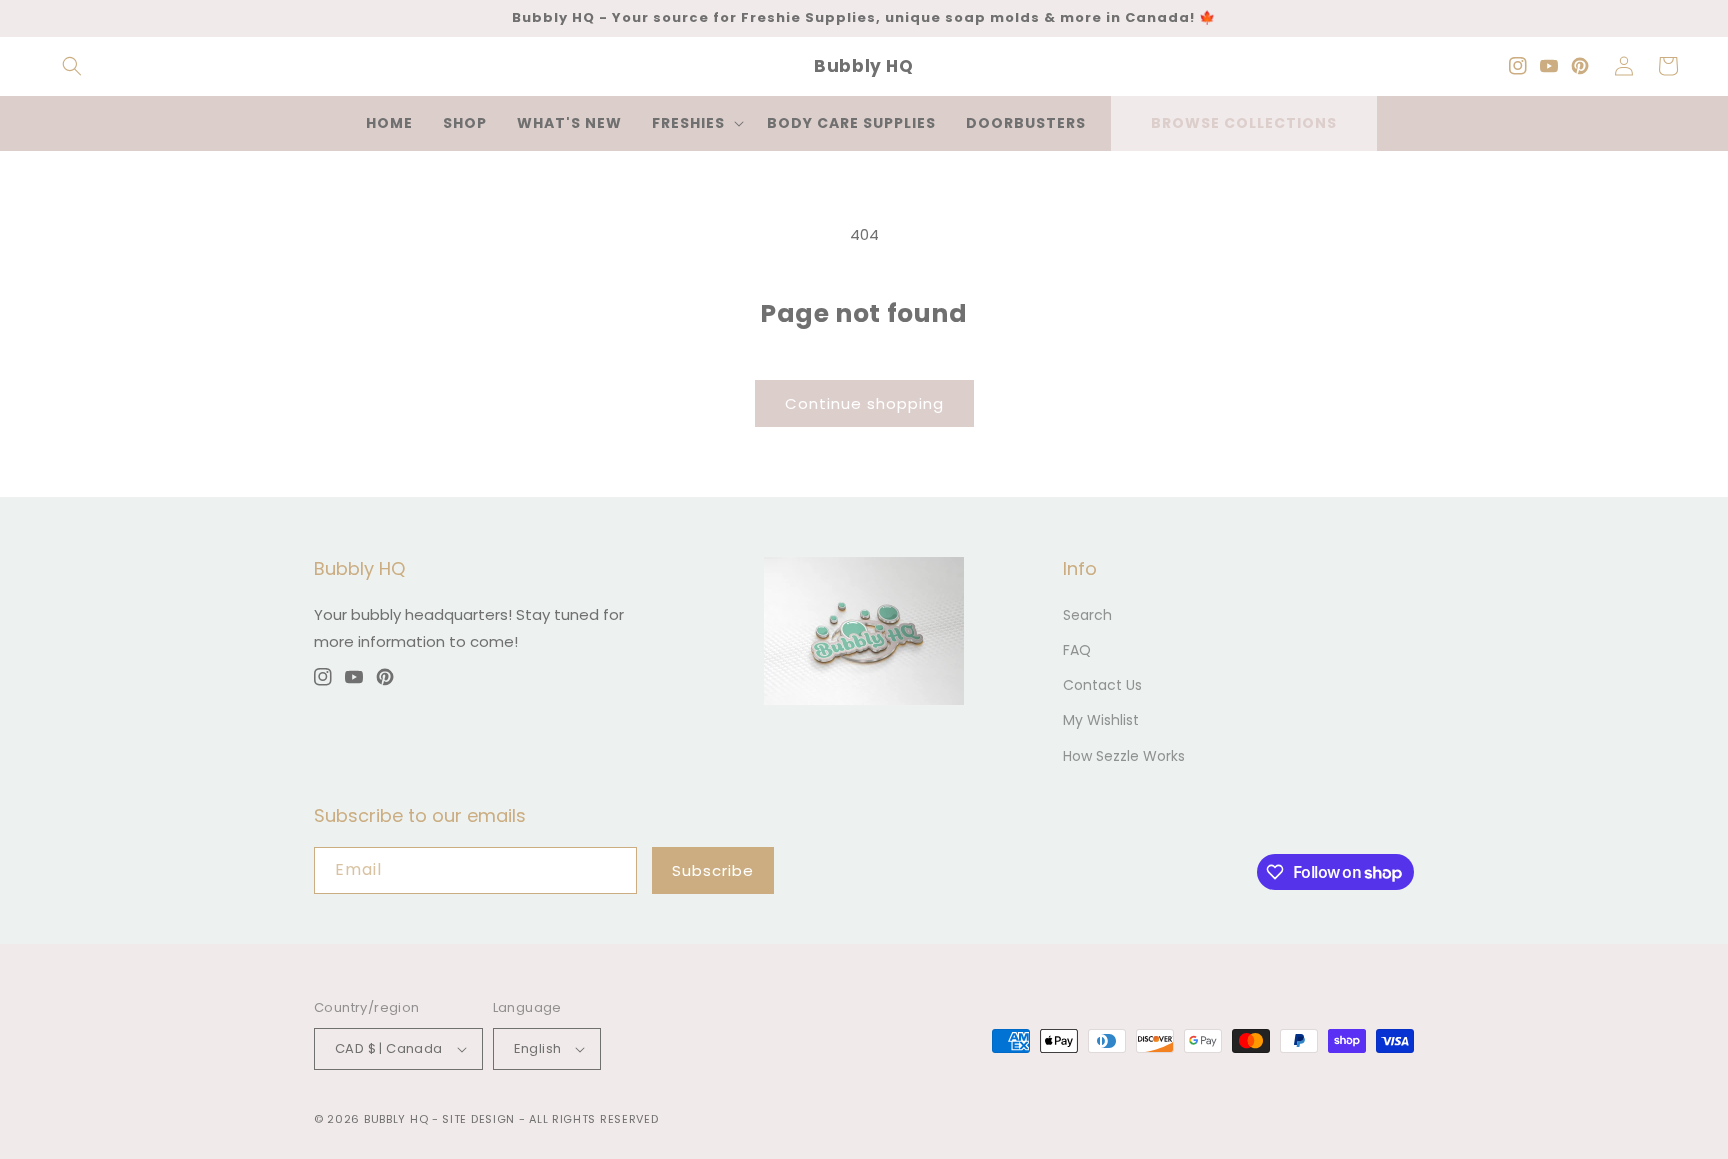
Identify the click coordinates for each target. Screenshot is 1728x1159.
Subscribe (713, 870)
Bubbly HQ (396, 1119)
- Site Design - (480, 1119)
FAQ (1077, 650)
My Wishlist (1101, 720)
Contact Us (1102, 685)
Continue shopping (864, 403)
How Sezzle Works (1124, 756)
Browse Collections (1244, 123)
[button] (72, 66)
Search (1087, 615)
